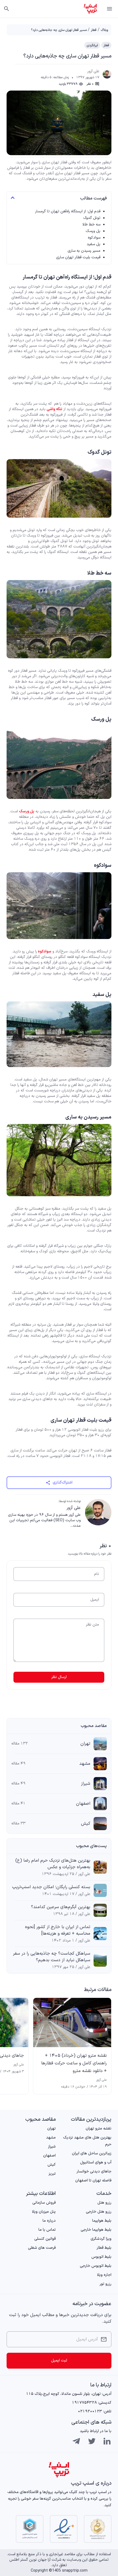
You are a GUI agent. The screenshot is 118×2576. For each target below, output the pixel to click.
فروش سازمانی (44, 2203)
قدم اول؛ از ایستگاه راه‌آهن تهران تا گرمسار (68, 211)
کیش (86, 1824)
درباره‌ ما (49, 2221)
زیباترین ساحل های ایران (92, 2153)
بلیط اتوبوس (101, 2257)
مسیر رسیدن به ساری (84, 251)
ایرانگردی (92, 45)
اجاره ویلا (104, 2275)
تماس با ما (47, 2230)
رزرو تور (106, 2284)
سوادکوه (94, 238)
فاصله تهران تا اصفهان (93, 2181)
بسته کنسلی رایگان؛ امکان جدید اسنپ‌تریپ (51, 1887)
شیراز (86, 1784)
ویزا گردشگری (101, 2239)
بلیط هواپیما (102, 2221)
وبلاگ (104, 30)
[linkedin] (107, 2441)
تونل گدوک (92, 218)
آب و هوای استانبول (96, 2162)
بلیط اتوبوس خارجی (96, 2266)
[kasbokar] (30, 2529)
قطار (94, 30)
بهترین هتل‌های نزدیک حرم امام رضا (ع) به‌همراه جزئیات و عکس (53, 1864)
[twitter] (92, 2441)
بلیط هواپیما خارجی (96, 2230)
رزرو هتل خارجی (99, 2212)
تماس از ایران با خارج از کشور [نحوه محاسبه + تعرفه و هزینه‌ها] (58, 1930)
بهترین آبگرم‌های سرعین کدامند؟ (61, 1907)
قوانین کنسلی (45, 2239)
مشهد (85, 1764)
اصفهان (83, 1804)
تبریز (52, 2174)
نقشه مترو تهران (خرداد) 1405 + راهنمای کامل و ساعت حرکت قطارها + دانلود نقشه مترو (74, 2063)
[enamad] (64, 2529)
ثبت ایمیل (59, 2361)
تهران (85, 1744)
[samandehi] (98, 2529)
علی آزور (93, 71)
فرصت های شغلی (42, 2248)
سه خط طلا (91, 224)
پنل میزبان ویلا (44, 2212)
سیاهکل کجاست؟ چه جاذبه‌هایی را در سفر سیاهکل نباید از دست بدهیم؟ (52, 1957)
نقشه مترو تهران (99, 2129)
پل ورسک (93, 231)
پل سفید (94, 244)
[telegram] (76, 2441)
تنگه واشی (54, 409)
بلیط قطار (104, 2248)
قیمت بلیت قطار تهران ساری (78, 257)
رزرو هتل (104, 2203)
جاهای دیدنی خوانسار (94, 2171)
